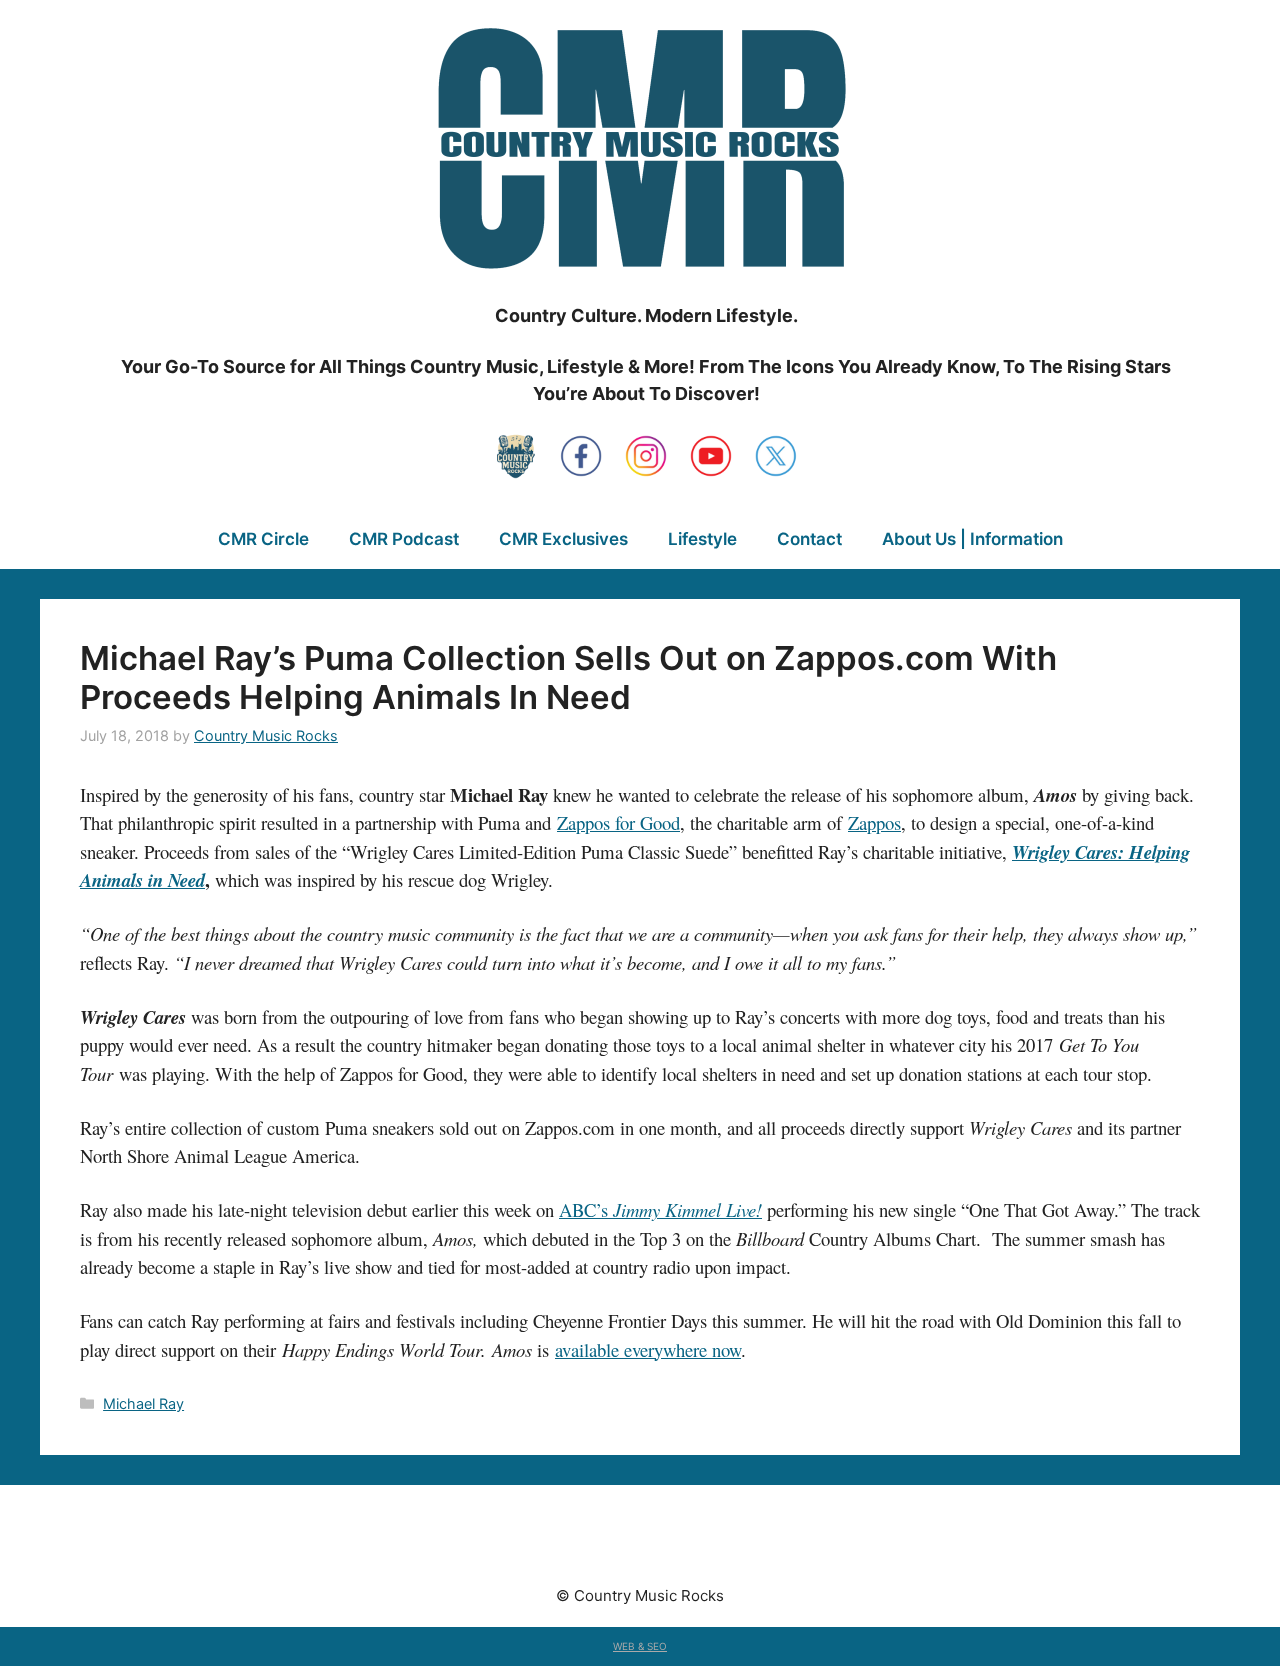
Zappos (874, 822)
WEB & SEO (640, 1646)
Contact (809, 539)
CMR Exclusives (563, 539)
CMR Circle (263, 539)
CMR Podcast (404, 539)
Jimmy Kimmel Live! (687, 1209)
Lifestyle (702, 539)
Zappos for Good (618, 822)
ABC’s (586, 1209)
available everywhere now (648, 1349)
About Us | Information (972, 539)
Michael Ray (143, 1403)
